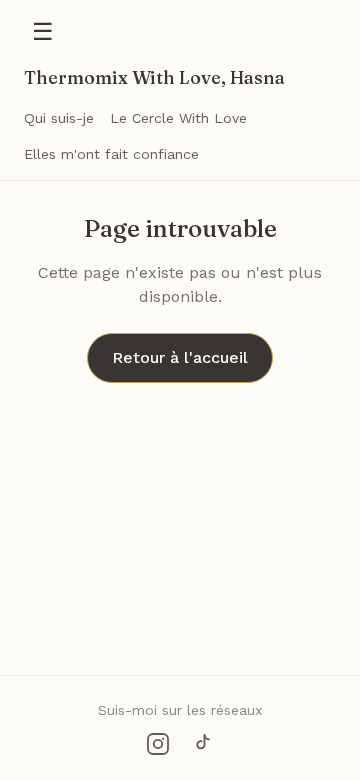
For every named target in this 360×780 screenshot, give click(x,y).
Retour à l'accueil (180, 357)
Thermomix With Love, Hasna (154, 77)
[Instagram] (158, 744)
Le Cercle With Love (178, 118)
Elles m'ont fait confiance (111, 154)
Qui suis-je (59, 118)
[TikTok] (202, 744)
